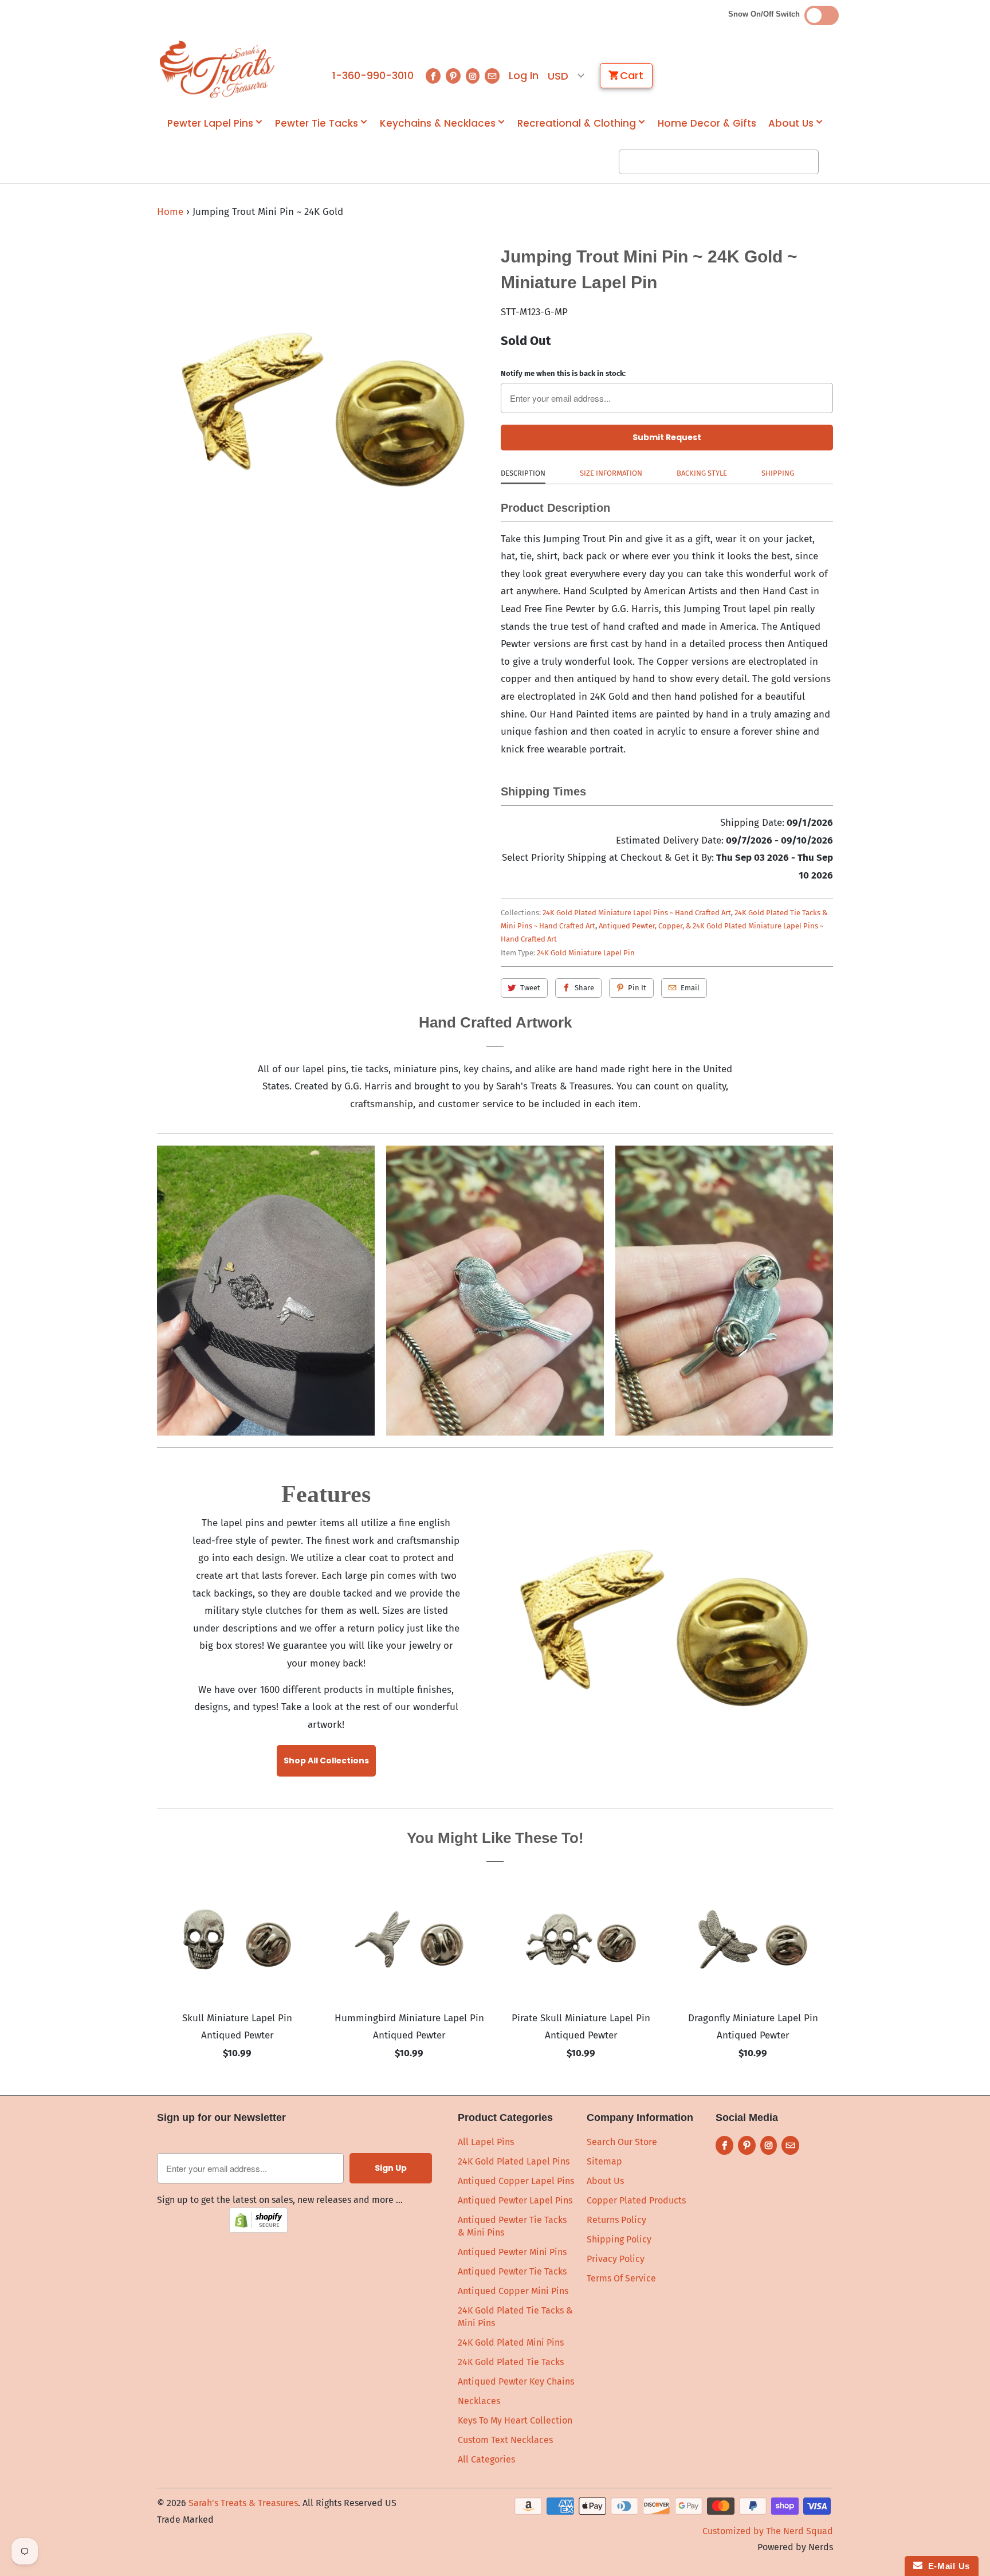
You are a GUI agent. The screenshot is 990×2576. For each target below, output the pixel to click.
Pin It (637, 988)
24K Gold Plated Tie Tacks (511, 2362)
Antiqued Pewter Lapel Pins (515, 2200)
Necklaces (479, 2401)
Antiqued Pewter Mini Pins (512, 2252)
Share (584, 988)
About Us (791, 123)
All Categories (486, 2459)
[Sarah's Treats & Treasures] (217, 69)
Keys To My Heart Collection (515, 2420)
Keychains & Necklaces (438, 123)
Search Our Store (622, 2142)
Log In (524, 76)
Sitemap (604, 2161)
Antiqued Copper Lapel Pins (516, 2181)
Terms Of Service (621, 2278)
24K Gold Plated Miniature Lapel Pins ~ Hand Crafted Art (637, 913)
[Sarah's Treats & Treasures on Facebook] (433, 76)
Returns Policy (616, 2220)
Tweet (530, 988)
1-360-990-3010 (373, 76)
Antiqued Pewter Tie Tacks (512, 2271)
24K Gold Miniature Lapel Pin (586, 953)
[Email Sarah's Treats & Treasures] (492, 76)
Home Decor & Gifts (707, 123)
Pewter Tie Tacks (317, 123)
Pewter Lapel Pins (210, 123)
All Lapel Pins (486, 2142)
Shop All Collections (326, 1761)
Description (523, 473)
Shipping (778, 473)
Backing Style (702, 473)
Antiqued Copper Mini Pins (513, 2291)
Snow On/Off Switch (766, 14)
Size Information (611, 473)
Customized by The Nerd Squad (768, 2531)
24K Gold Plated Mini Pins (511, 2342)
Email (690, 988)
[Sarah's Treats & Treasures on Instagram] (473, 76)
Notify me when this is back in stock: (563, 373)
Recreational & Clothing (577, 123)
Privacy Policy (616, 2259)
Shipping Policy (619, 2239)
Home (170, 212)
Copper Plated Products (636, 2200)
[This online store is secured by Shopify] (258, 2230)
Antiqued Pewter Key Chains (516, 2381)
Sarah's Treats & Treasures (243, 2503)
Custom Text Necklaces (505, 2440)
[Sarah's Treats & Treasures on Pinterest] (453, 76)
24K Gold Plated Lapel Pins (514, 2161)
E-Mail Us (946, 2566)
